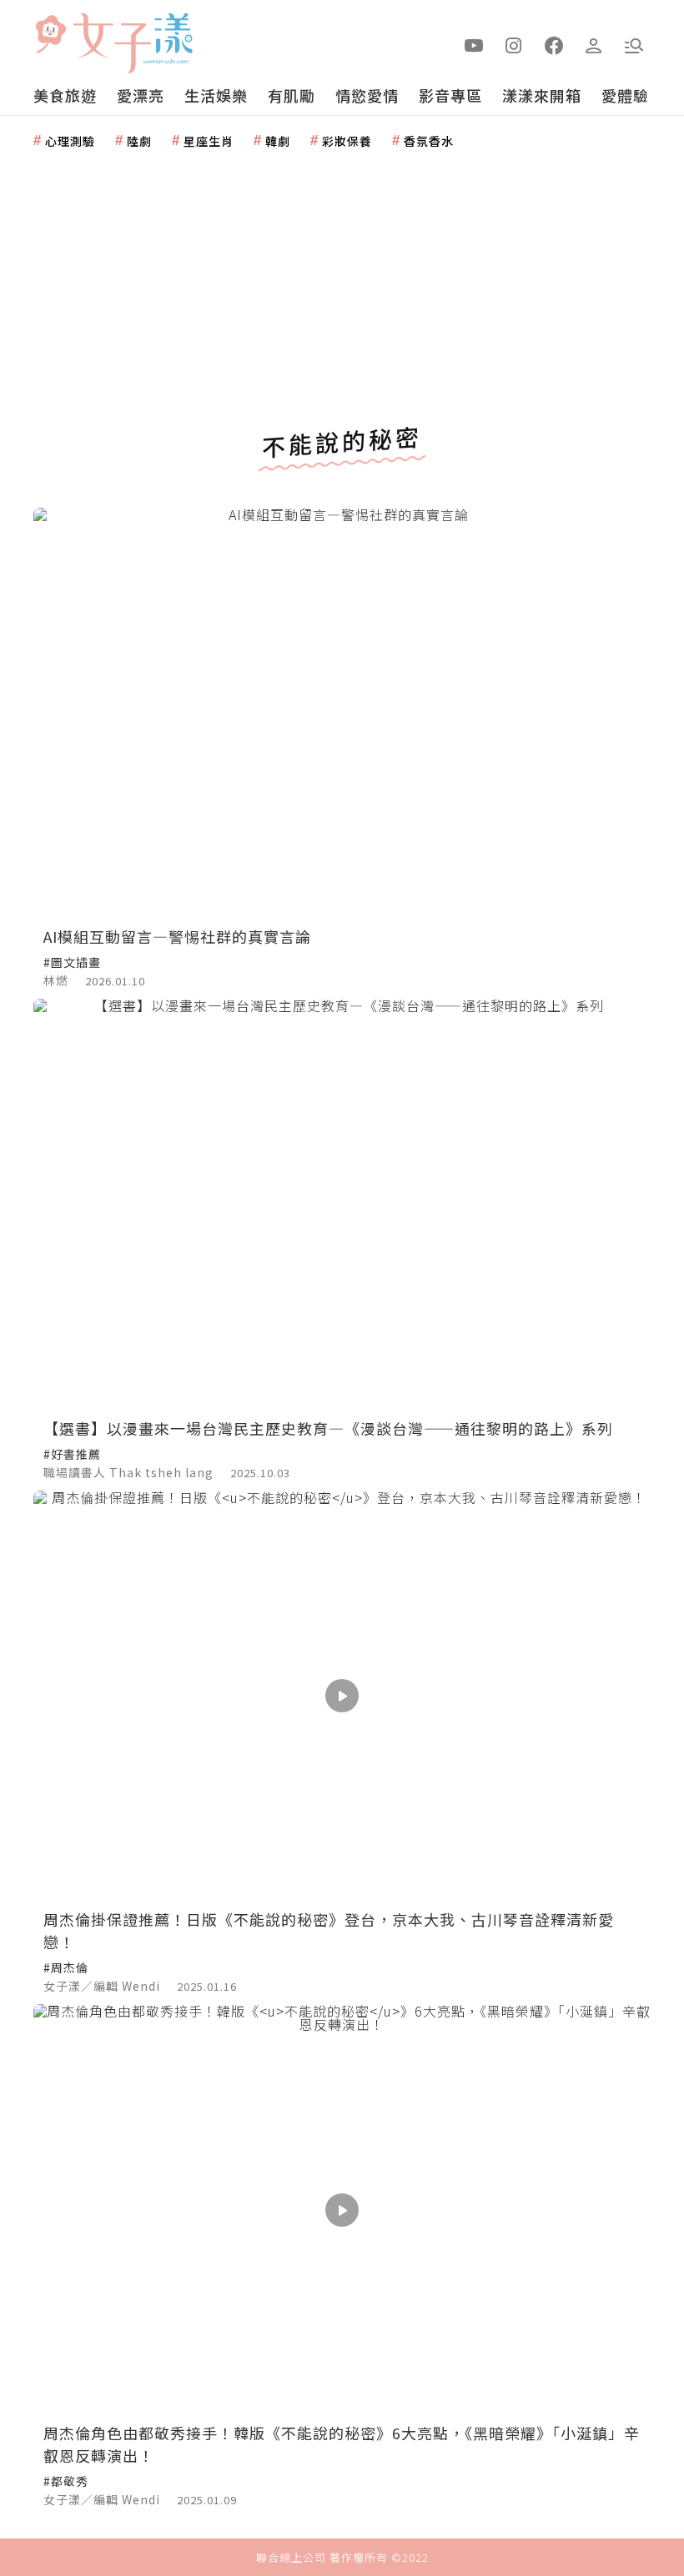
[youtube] (474, 44)
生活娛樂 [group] (216, 95)
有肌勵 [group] (292, 95)
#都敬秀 (66, 2481)
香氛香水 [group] (429, 141)
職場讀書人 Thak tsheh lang (128, 1472)
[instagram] (514, 44)
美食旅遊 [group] (65, 95)
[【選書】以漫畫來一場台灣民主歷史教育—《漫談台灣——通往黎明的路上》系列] (342, 1204)
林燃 (56, 980)
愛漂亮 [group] (141, 95)
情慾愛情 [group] (367, 95)
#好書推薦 (72, 1454)
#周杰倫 (66, 1967)
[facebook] (554, 44)
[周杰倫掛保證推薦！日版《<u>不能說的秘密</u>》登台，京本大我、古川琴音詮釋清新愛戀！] (342, 1696)
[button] (634, 44)
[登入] (594, 44)
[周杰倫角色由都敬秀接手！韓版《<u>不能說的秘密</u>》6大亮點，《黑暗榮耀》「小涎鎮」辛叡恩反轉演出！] (342, 2210)
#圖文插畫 (72, 962)
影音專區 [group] (450, 95)
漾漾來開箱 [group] (542, 95)
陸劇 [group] (139, 141)
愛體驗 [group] (625, 95)
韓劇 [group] (278, 141)
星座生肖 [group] (209, 141)
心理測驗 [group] (70, 141)
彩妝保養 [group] (347, 141)
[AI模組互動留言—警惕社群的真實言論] (342, 713)
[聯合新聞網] (50, 36)
